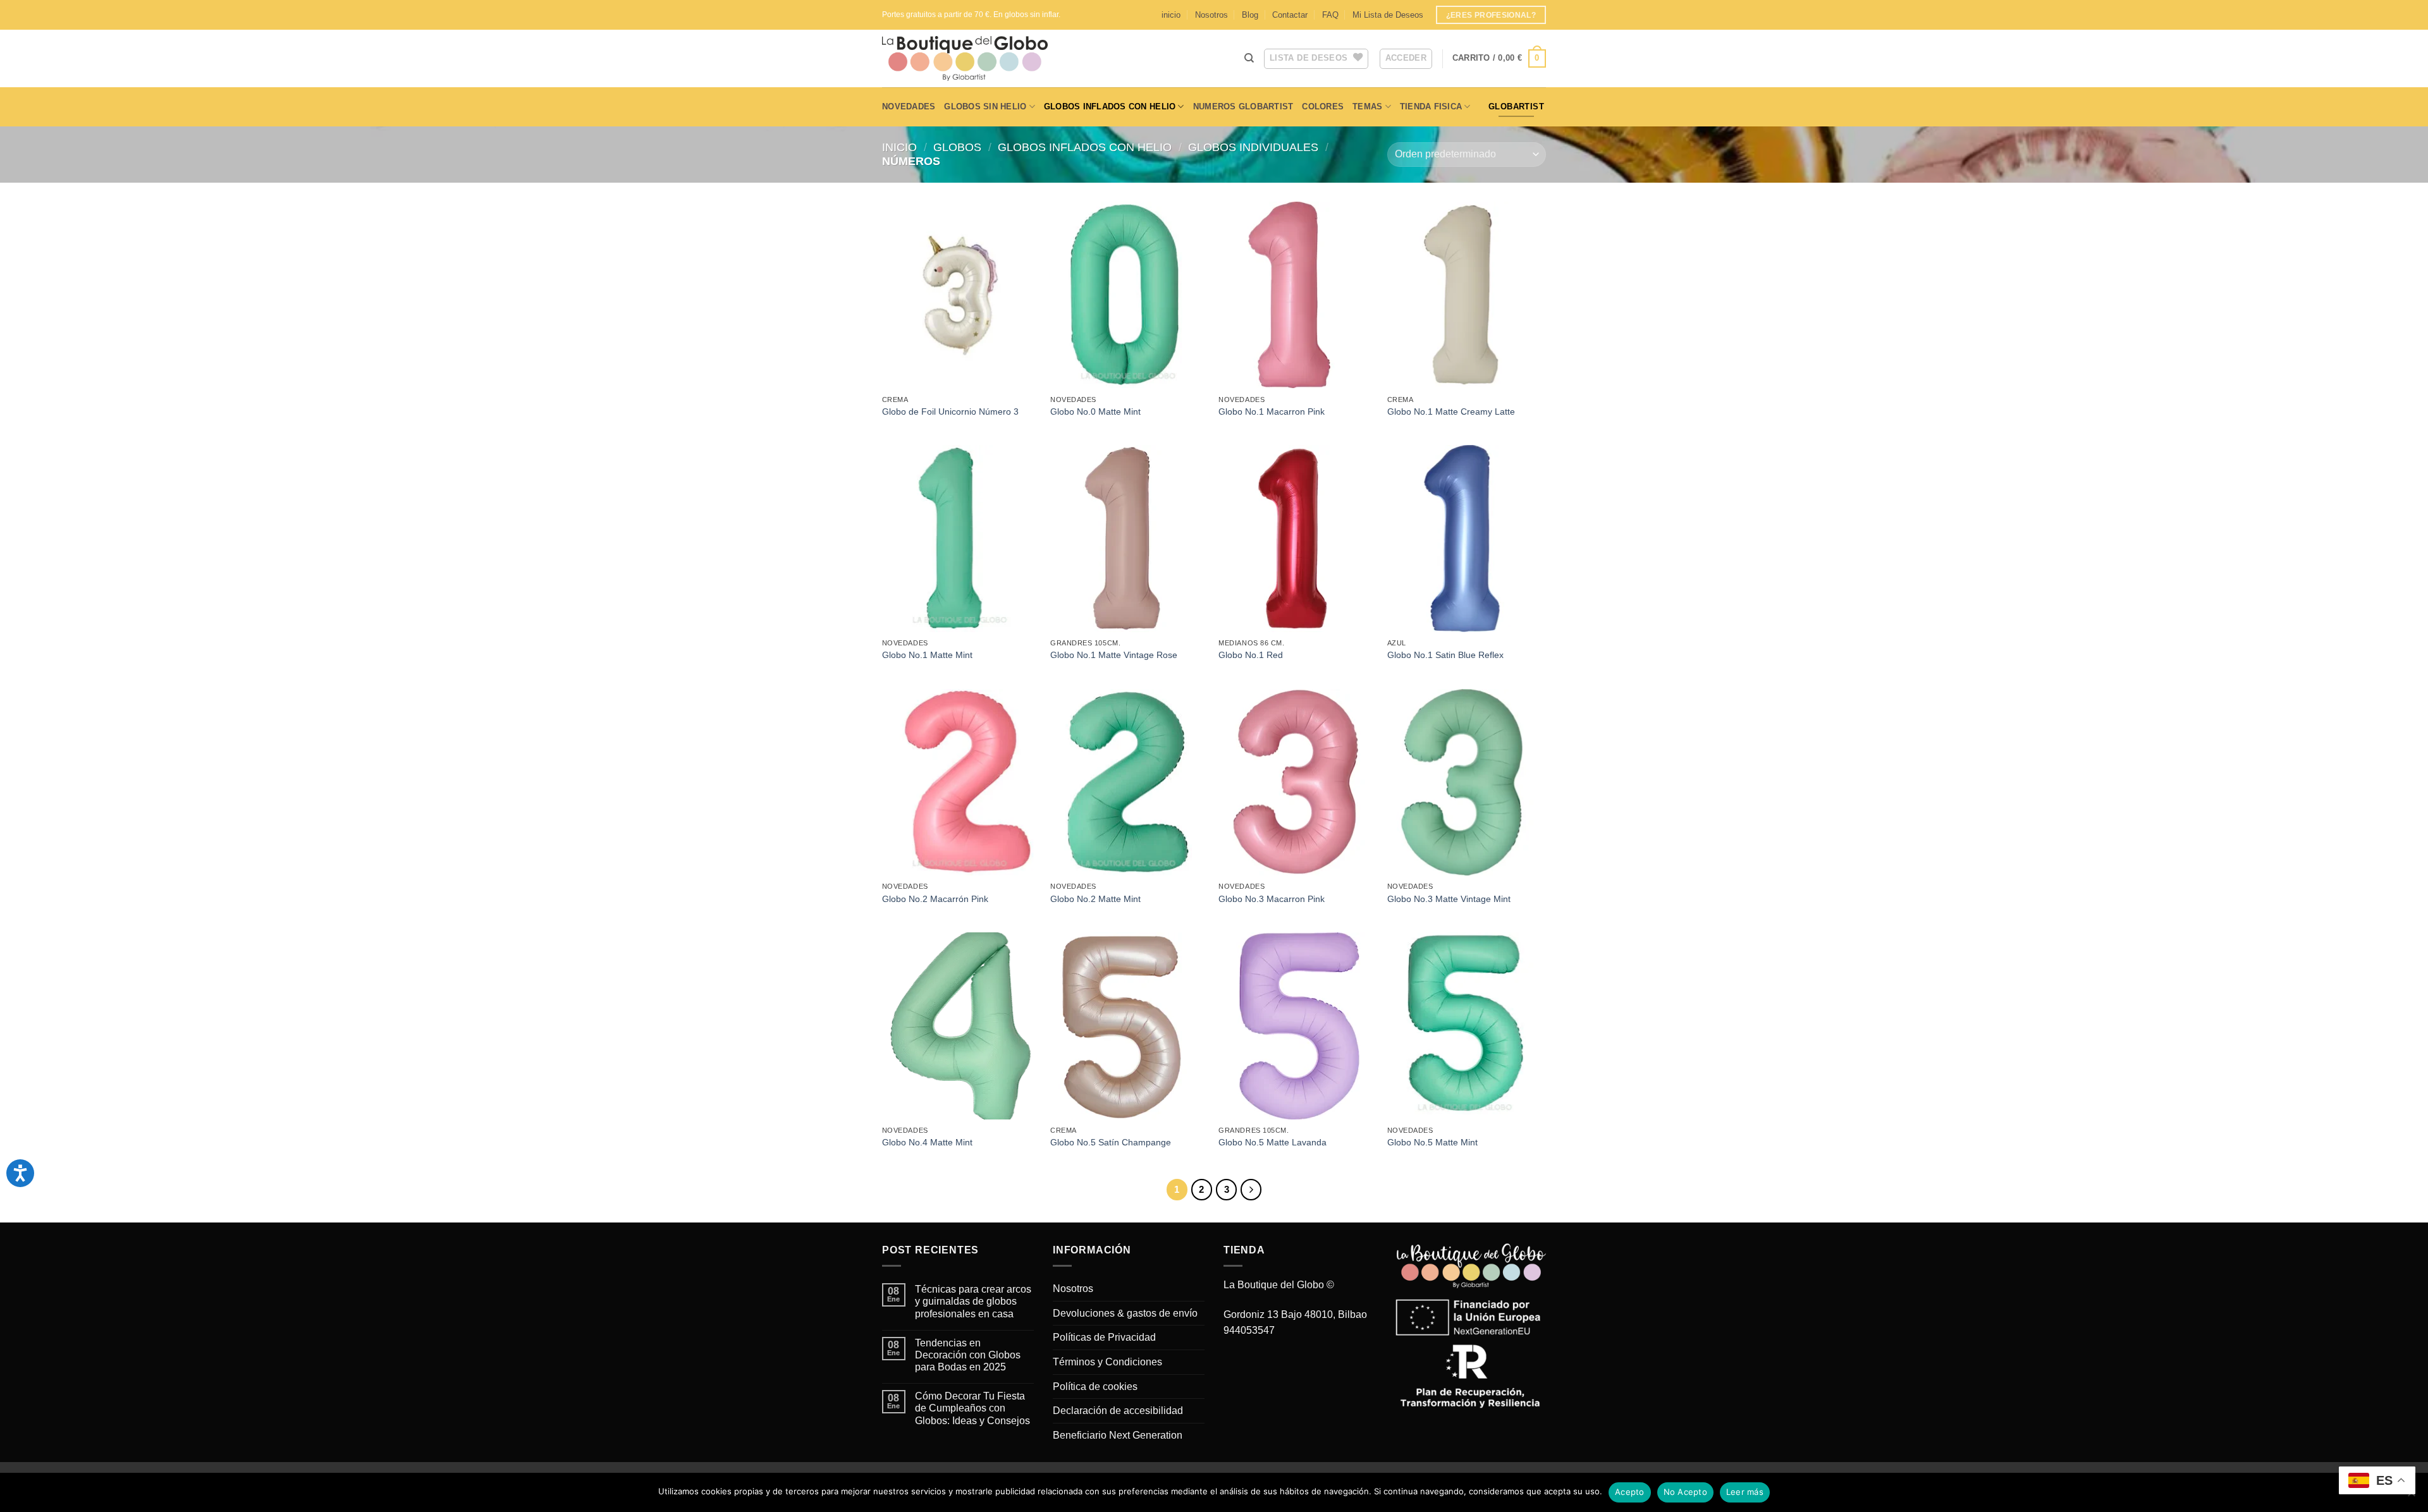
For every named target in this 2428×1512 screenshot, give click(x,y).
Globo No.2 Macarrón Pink (935, 899)
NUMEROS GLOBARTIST (1243, 107)
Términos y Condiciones (1107, 1362)
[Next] (1251, 1190)
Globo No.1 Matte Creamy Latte (1451, 412)
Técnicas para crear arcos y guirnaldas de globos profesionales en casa (973, 1301)
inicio (1171, 15)
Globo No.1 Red (1251, 655)
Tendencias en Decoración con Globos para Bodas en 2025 (968, 1355)
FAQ (1330, 15)
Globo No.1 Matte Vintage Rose (1114, 655)
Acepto (1630, 1492)
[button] (1499, 59)
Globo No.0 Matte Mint (1095, 412)
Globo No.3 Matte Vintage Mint (1449, 899)
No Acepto (1685, 1492)
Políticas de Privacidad (1104, 1337)
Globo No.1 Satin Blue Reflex (1445, 655)
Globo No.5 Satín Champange (1111, 1142)
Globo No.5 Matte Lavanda (1272, 1142)
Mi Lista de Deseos (1388, 15)
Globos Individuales (1253, 147)
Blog (1250, 15)
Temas (1367, 107)
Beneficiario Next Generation (1118, 1435)
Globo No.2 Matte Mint (1095, 899)
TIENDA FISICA (1431, 107)
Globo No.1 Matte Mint (927, 655)
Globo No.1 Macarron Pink (1272, 412)
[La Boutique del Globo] (983, 58)
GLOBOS (957, 147)
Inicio (899, 147)
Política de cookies (1095, 1387)
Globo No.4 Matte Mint (927, 1142)
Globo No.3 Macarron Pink (1272, 899)
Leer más (1745, 1492)
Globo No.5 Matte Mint (1432, 1142)
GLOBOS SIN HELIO (985, 107)
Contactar (1290, 15)
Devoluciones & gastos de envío (1125, 1313)
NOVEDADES (909, 107)
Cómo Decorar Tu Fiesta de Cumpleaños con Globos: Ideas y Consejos (972, 1408)
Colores (1323, 107)
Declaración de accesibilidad (1118, 1411)
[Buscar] (1249, 58)
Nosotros (1211, 15)
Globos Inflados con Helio (1110, 107)
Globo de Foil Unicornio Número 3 (950, 412)
